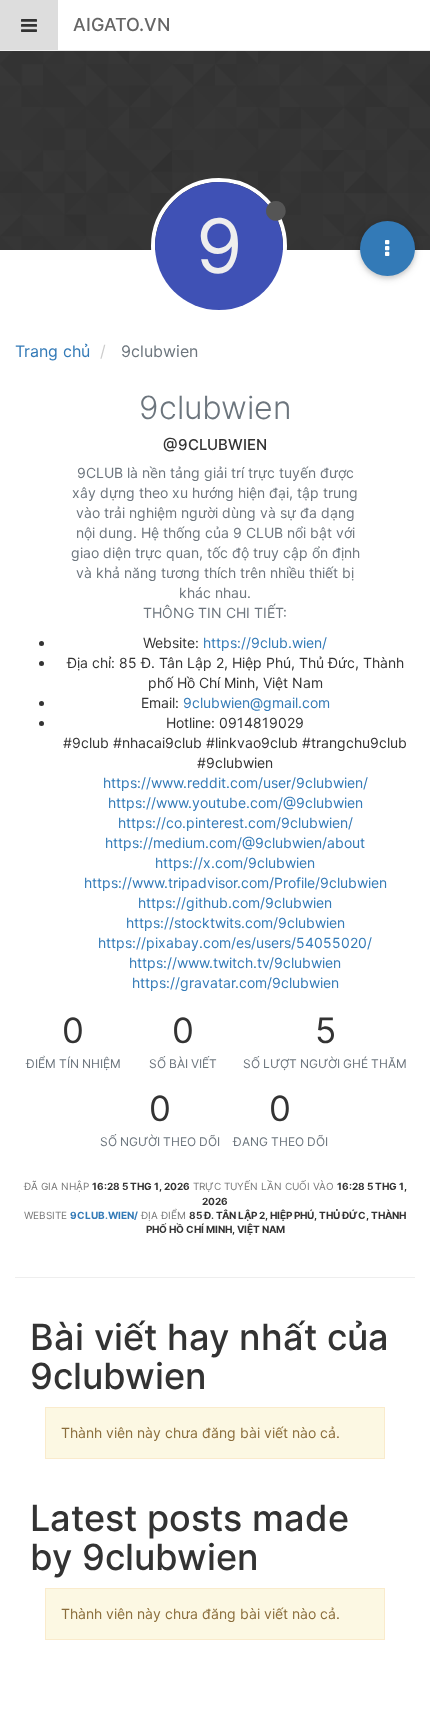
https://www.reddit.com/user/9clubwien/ (235, 782)
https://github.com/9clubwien (235, 902)
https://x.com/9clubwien (235, 862)
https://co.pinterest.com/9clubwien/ (235, 822)
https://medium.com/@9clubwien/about (235, 842)
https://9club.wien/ (265, 642)
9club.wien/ (104, 1215)
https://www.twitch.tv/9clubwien (235, 962)
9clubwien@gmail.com (256, 702)
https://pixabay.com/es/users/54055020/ (235, 942)
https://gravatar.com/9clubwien (235, 982)
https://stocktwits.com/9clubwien (235, 922)
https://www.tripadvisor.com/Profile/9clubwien (235, 882)
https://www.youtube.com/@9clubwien (235, 802)
